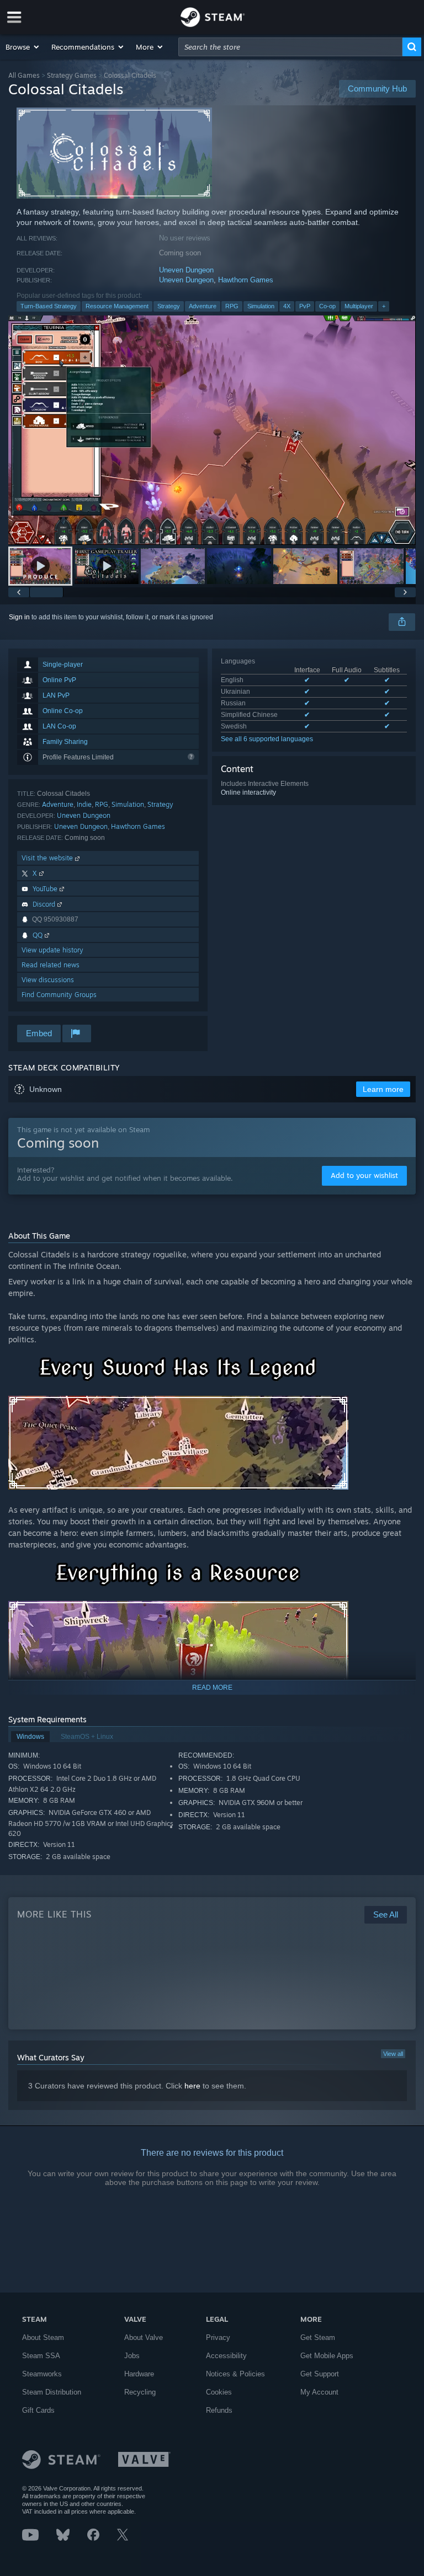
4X (287, 306)
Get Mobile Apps (327, 2356)
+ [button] (384, 306)
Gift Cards (38, 2410)
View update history (52, 950)
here (192, 2086)
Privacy (218, 2337)
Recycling (140, 2392)
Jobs (132, 2356)
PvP (305, 306)
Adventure (203, 306)
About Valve (144, 2337)
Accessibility (226, 2356)
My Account (319, 2392)
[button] (23, 47)
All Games (24, 75)
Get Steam (318, 2337)
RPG (232, 306)
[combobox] (290, 47)
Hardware (139, 2374)
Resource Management (117, 306)
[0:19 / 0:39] (212, 430)
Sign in (19, 617)
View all (393, 2054)
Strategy (169, 306)
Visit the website (48, 858)
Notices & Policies (235, 2374)
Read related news (51, 965)
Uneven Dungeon (186, 270)
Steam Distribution (52, 2392)
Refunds (219, 2410)
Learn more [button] (383, 1089)
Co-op (327, 306)
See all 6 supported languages (267, 739)
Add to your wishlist (364, 1175)
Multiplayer (359, 306)
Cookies (219, 2392)
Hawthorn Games (246, 280)
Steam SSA (41, 2356)
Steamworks (42, 2374)
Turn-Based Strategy (49, 306)
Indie (84, 804)
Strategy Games (72, 75)
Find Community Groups (59, 995)
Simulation (261, 306)
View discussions (48, 980)
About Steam (43, 2337)
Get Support (320, 2374)
